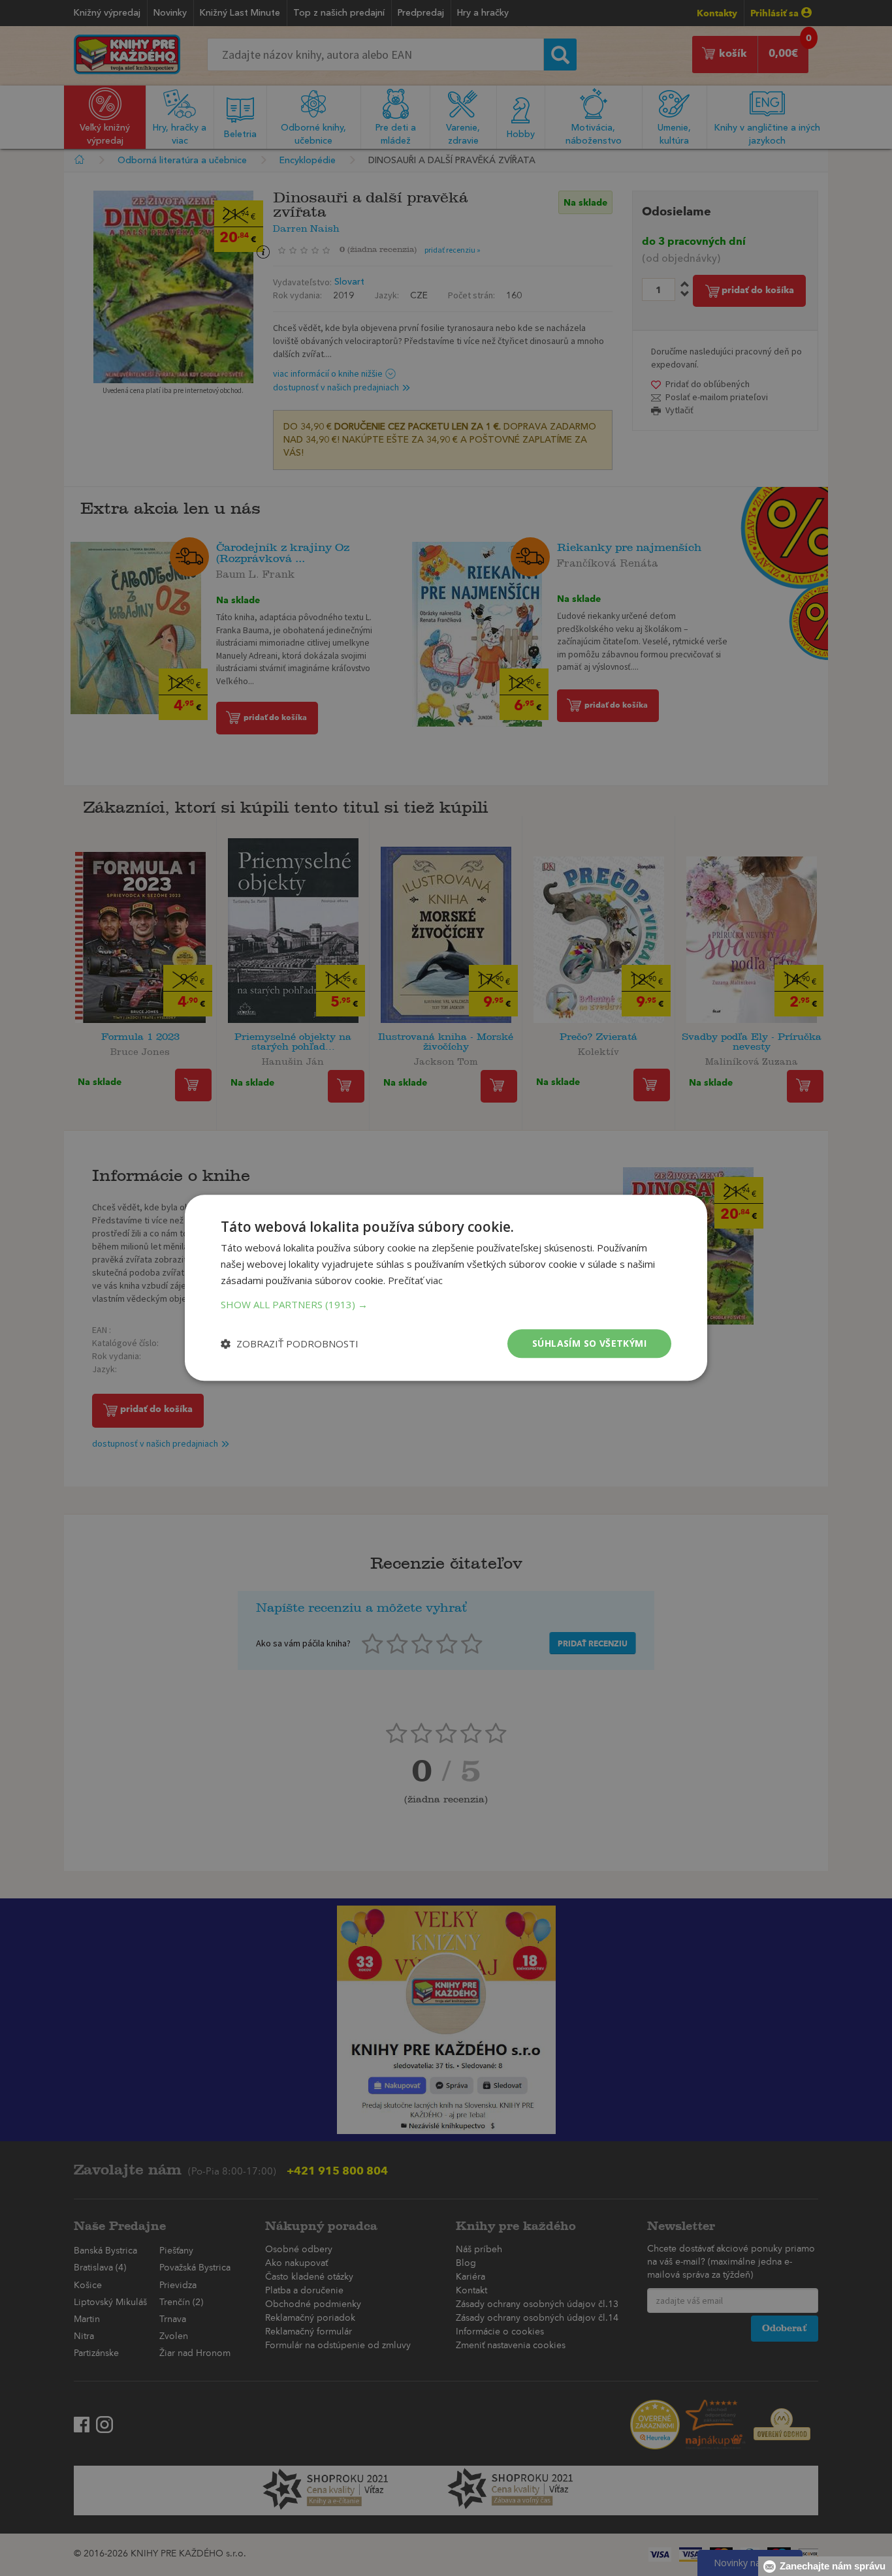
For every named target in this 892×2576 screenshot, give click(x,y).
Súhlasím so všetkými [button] (589, 1343)
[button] (446, 1304)
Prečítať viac (415, 1280)
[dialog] (446, 1288)
